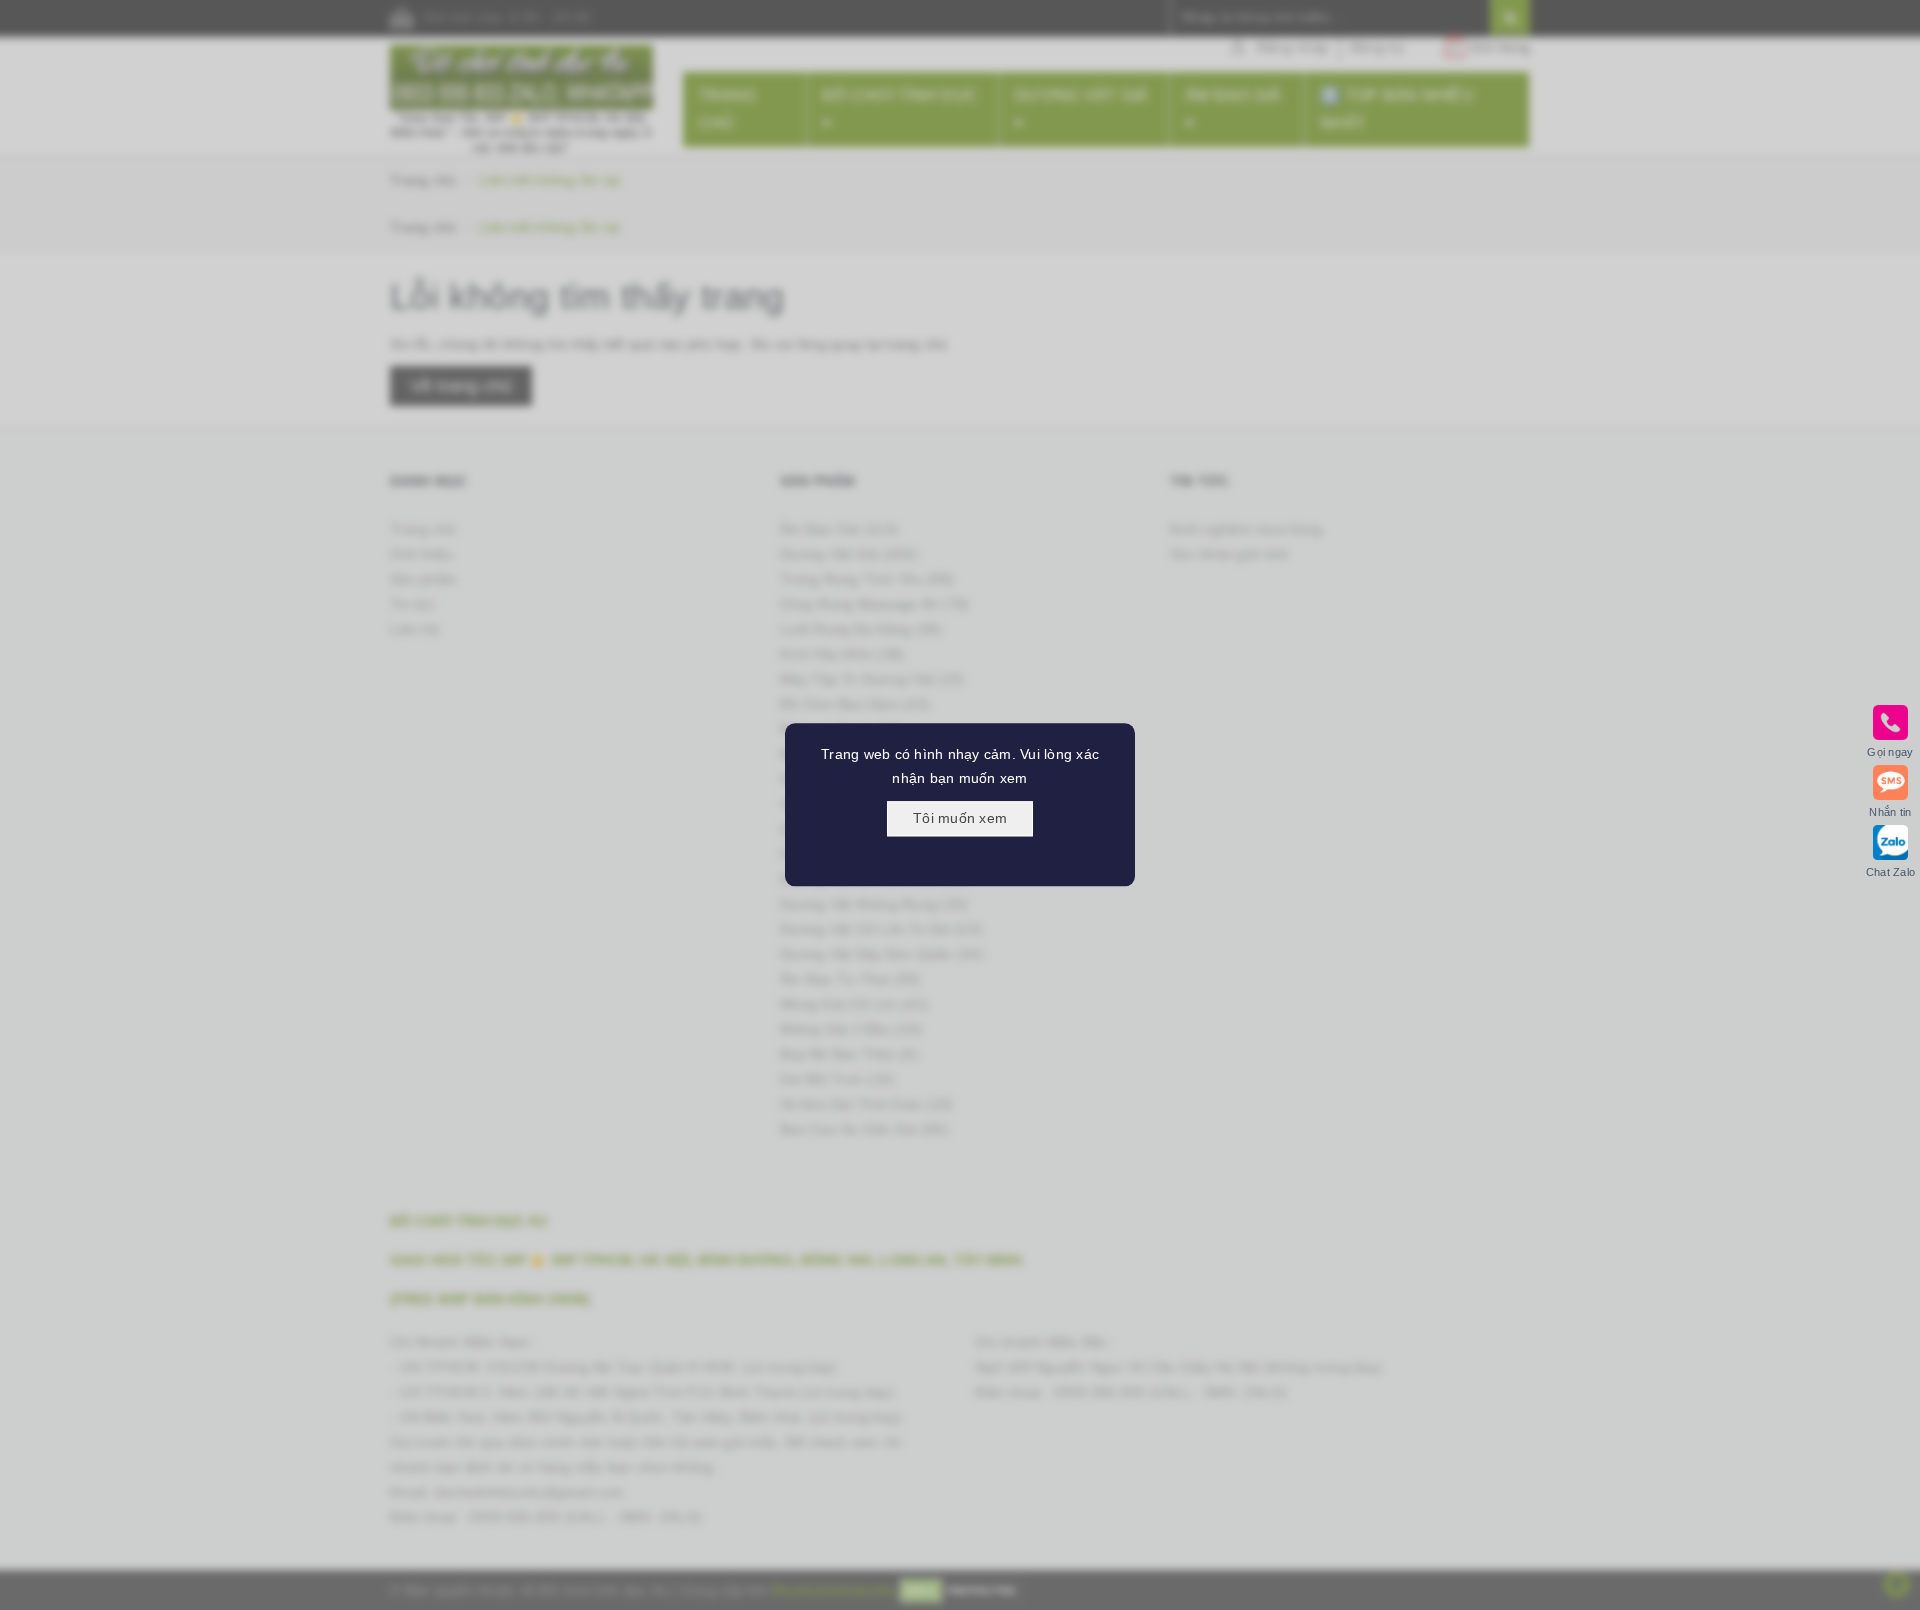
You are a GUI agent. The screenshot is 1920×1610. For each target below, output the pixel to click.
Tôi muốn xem (960, 818)
